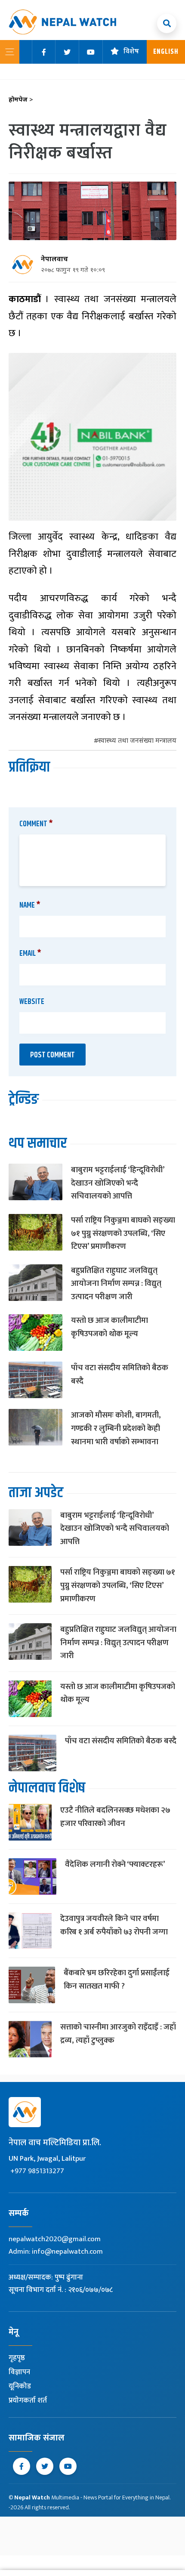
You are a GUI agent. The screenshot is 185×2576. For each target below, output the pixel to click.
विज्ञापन (19, 2372)
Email (30, 954)
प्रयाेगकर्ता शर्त (28, 2400)
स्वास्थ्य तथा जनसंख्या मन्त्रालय (137, 741)
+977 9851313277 (37, 2171)
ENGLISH (166, 52)
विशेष (131, 52)
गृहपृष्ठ (17, 2358)
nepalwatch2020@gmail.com (55, 2239)
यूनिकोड (20, 2386)
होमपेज (21, 100)
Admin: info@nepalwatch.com (56, 2252)
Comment (36, 824)
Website (32, 1002)
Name (30, 905)
